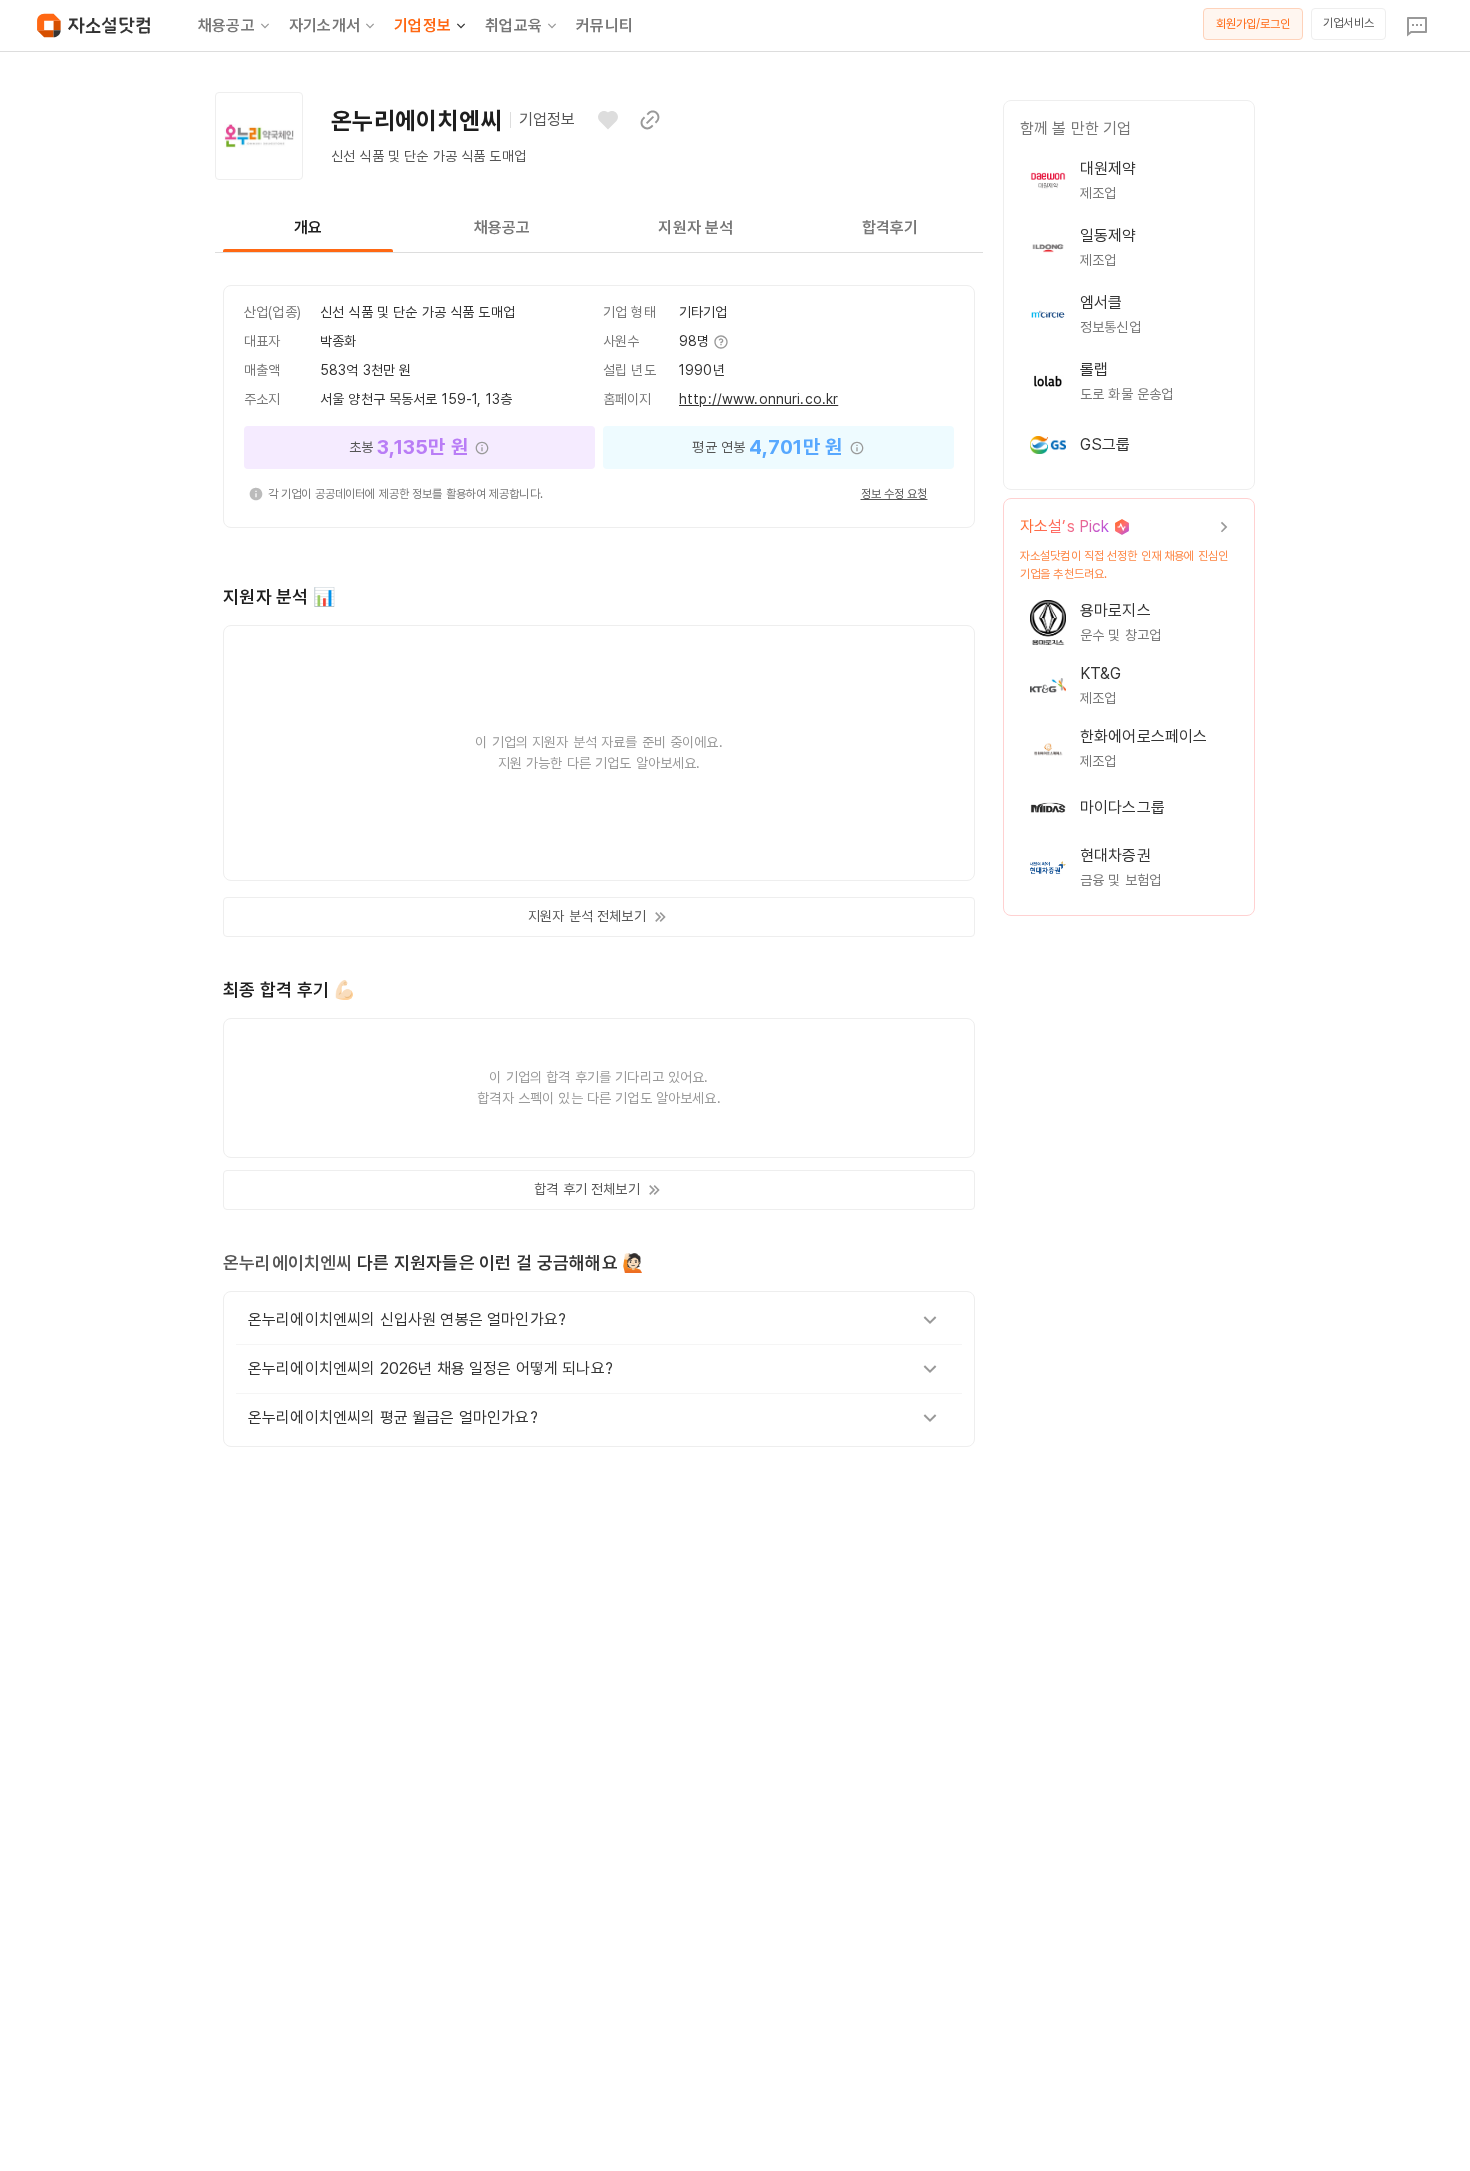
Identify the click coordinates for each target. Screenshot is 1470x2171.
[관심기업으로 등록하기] (608, 120)
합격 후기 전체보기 (586, 1189)
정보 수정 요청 (894, 494)
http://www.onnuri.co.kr (758, 399)
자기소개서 (324, 25)
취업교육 (513, 25)
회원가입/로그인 (1253, 24)
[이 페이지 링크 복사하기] (650, 120)
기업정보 (422, 25)
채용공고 (226, 25)
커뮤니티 (604, 25)
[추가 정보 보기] (720, 342)
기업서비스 (1348, 23)
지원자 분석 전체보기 (587, 916)
